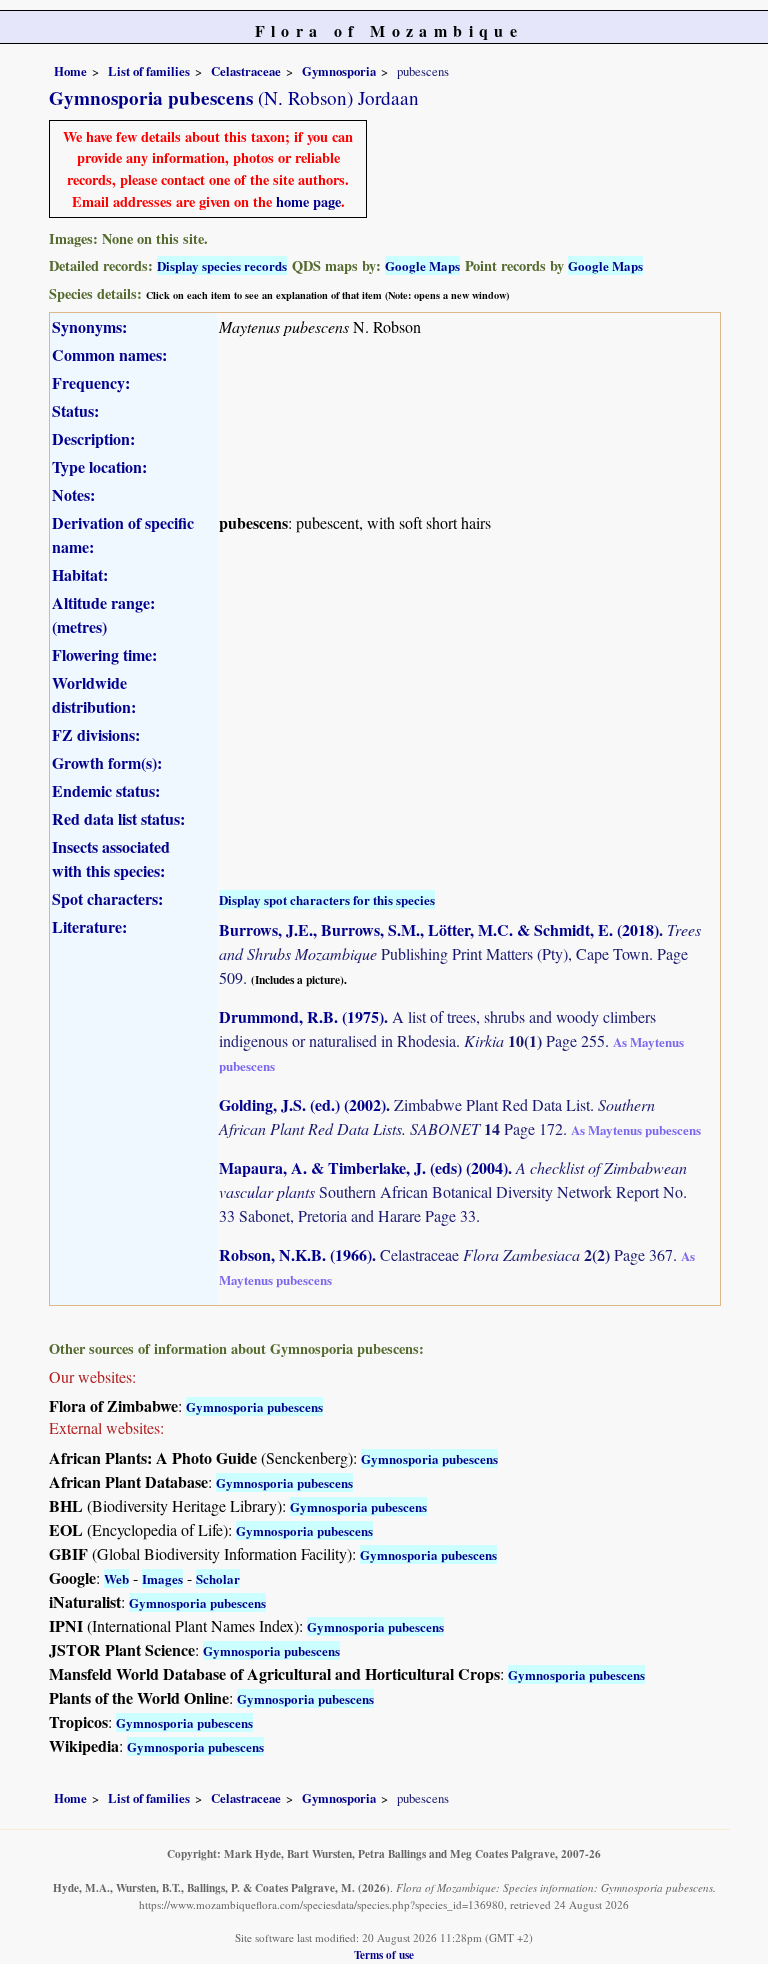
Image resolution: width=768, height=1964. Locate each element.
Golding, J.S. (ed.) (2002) (302, 1104)
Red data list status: (118, 818)
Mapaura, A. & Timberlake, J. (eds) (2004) (363, 1167)
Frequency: (91, 382)
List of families (149, 71)
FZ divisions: (96, 734)
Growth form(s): (107, 762)
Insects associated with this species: (111, 858)
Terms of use (384, 1954)
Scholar (218, 1578)
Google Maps (422, 265)
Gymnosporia (339, 71)
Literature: (89, 926)
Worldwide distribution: (94, 694)
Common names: (109, 354)
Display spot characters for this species (327, 899)
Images (162, 1578)
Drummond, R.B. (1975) (301, 1016)
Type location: (99, 466)
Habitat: (80, 574)
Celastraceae (246, 71)
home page (308, 201)
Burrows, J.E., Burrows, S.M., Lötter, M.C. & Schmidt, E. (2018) (439, 929)
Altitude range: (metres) (103, 614)
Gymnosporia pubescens (254, 1406)
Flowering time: (104, 654)
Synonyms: (89, 326)
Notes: (73, 494)
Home (70, 71)
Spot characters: (107, 898)
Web (116, 1578)
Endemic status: (106, 790)
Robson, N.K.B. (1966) (295, 1254)
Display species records (222, 265)
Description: (93, 438)
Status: (75, 410)
